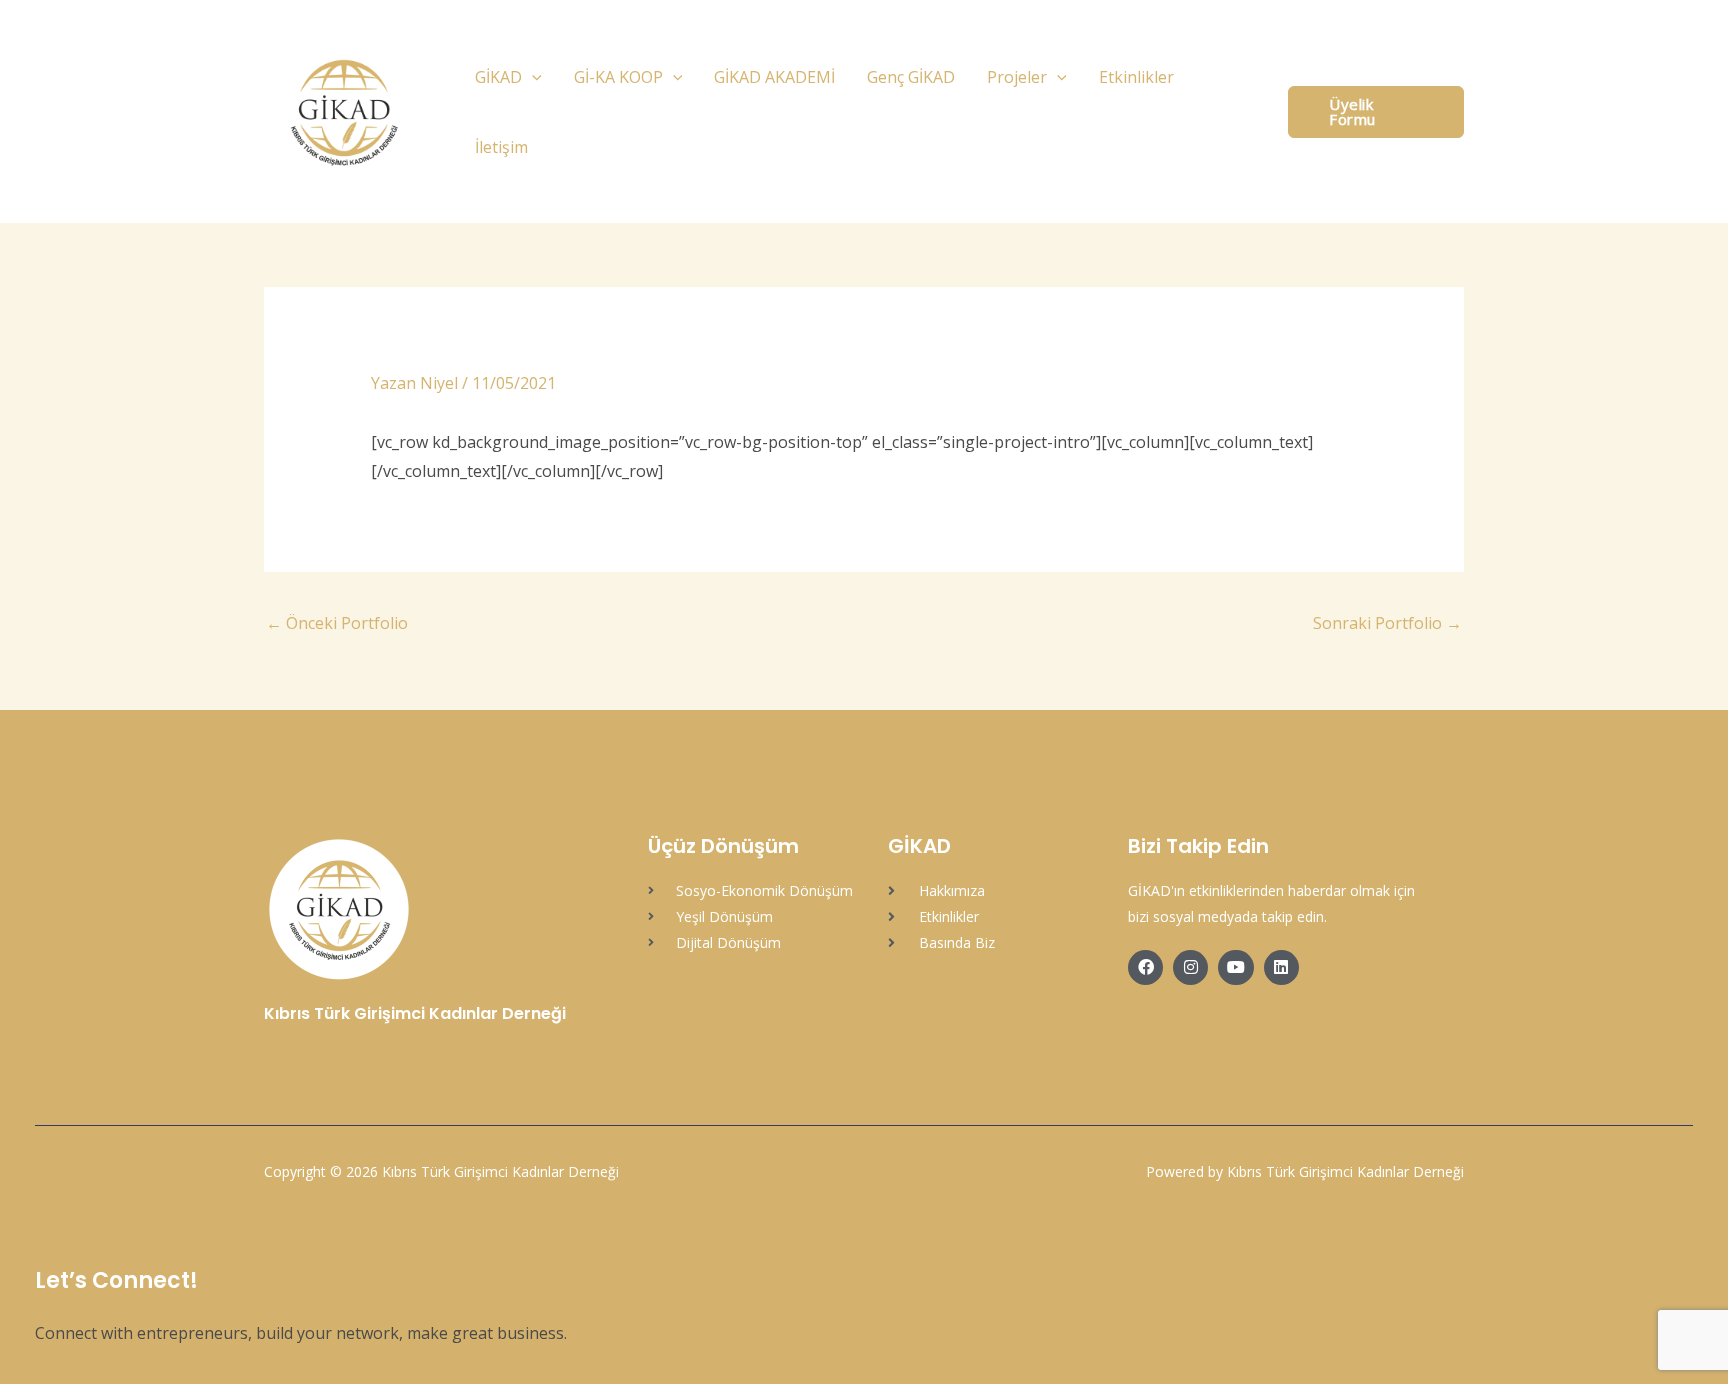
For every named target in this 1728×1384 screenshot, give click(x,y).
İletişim (501, 147)
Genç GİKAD (911, 77)
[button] (532, 77)
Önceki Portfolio (337, 623)
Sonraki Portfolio (1387, 623)
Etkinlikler (1136, 77)
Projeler (1017, 77)
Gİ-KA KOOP (618, 77)
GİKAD (498, 77)
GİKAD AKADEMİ (774, 77)
